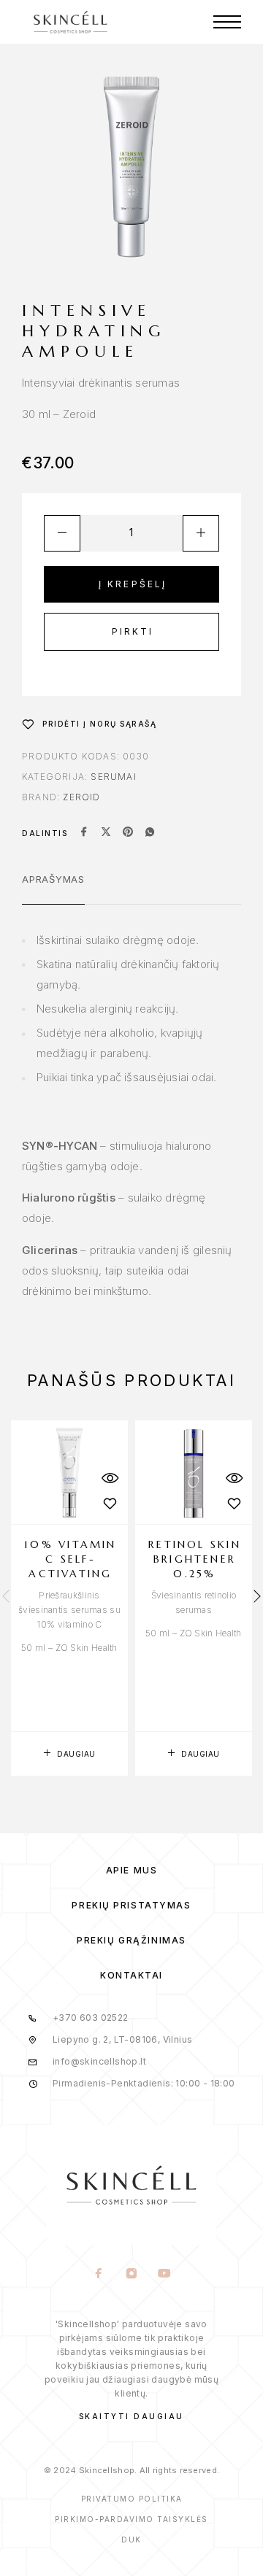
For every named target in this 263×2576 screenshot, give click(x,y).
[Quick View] (110, 1478)
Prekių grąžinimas (131, 1940)
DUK (131, 2540)
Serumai (113, 777)
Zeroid (81, 797)
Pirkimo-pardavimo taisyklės (131, 2519)
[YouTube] (165, 2275)
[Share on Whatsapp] (150, 833)
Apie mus (131, 1870)
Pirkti (133, 631)
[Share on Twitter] (106, 833)
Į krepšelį (133, 584)
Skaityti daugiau (131, 2416)
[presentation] (6, 1598)
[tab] (53, 889)
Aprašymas (53, 879)
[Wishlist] (110, 1504)
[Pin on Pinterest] (128, 833)
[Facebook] (99, 2275)
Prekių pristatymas (131, 1905)
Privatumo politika (132, 2499)
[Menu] (227, 22)
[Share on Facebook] (84, 833)
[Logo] (70, 22)
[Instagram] (132, 2275)
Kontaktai (131, 1975)
